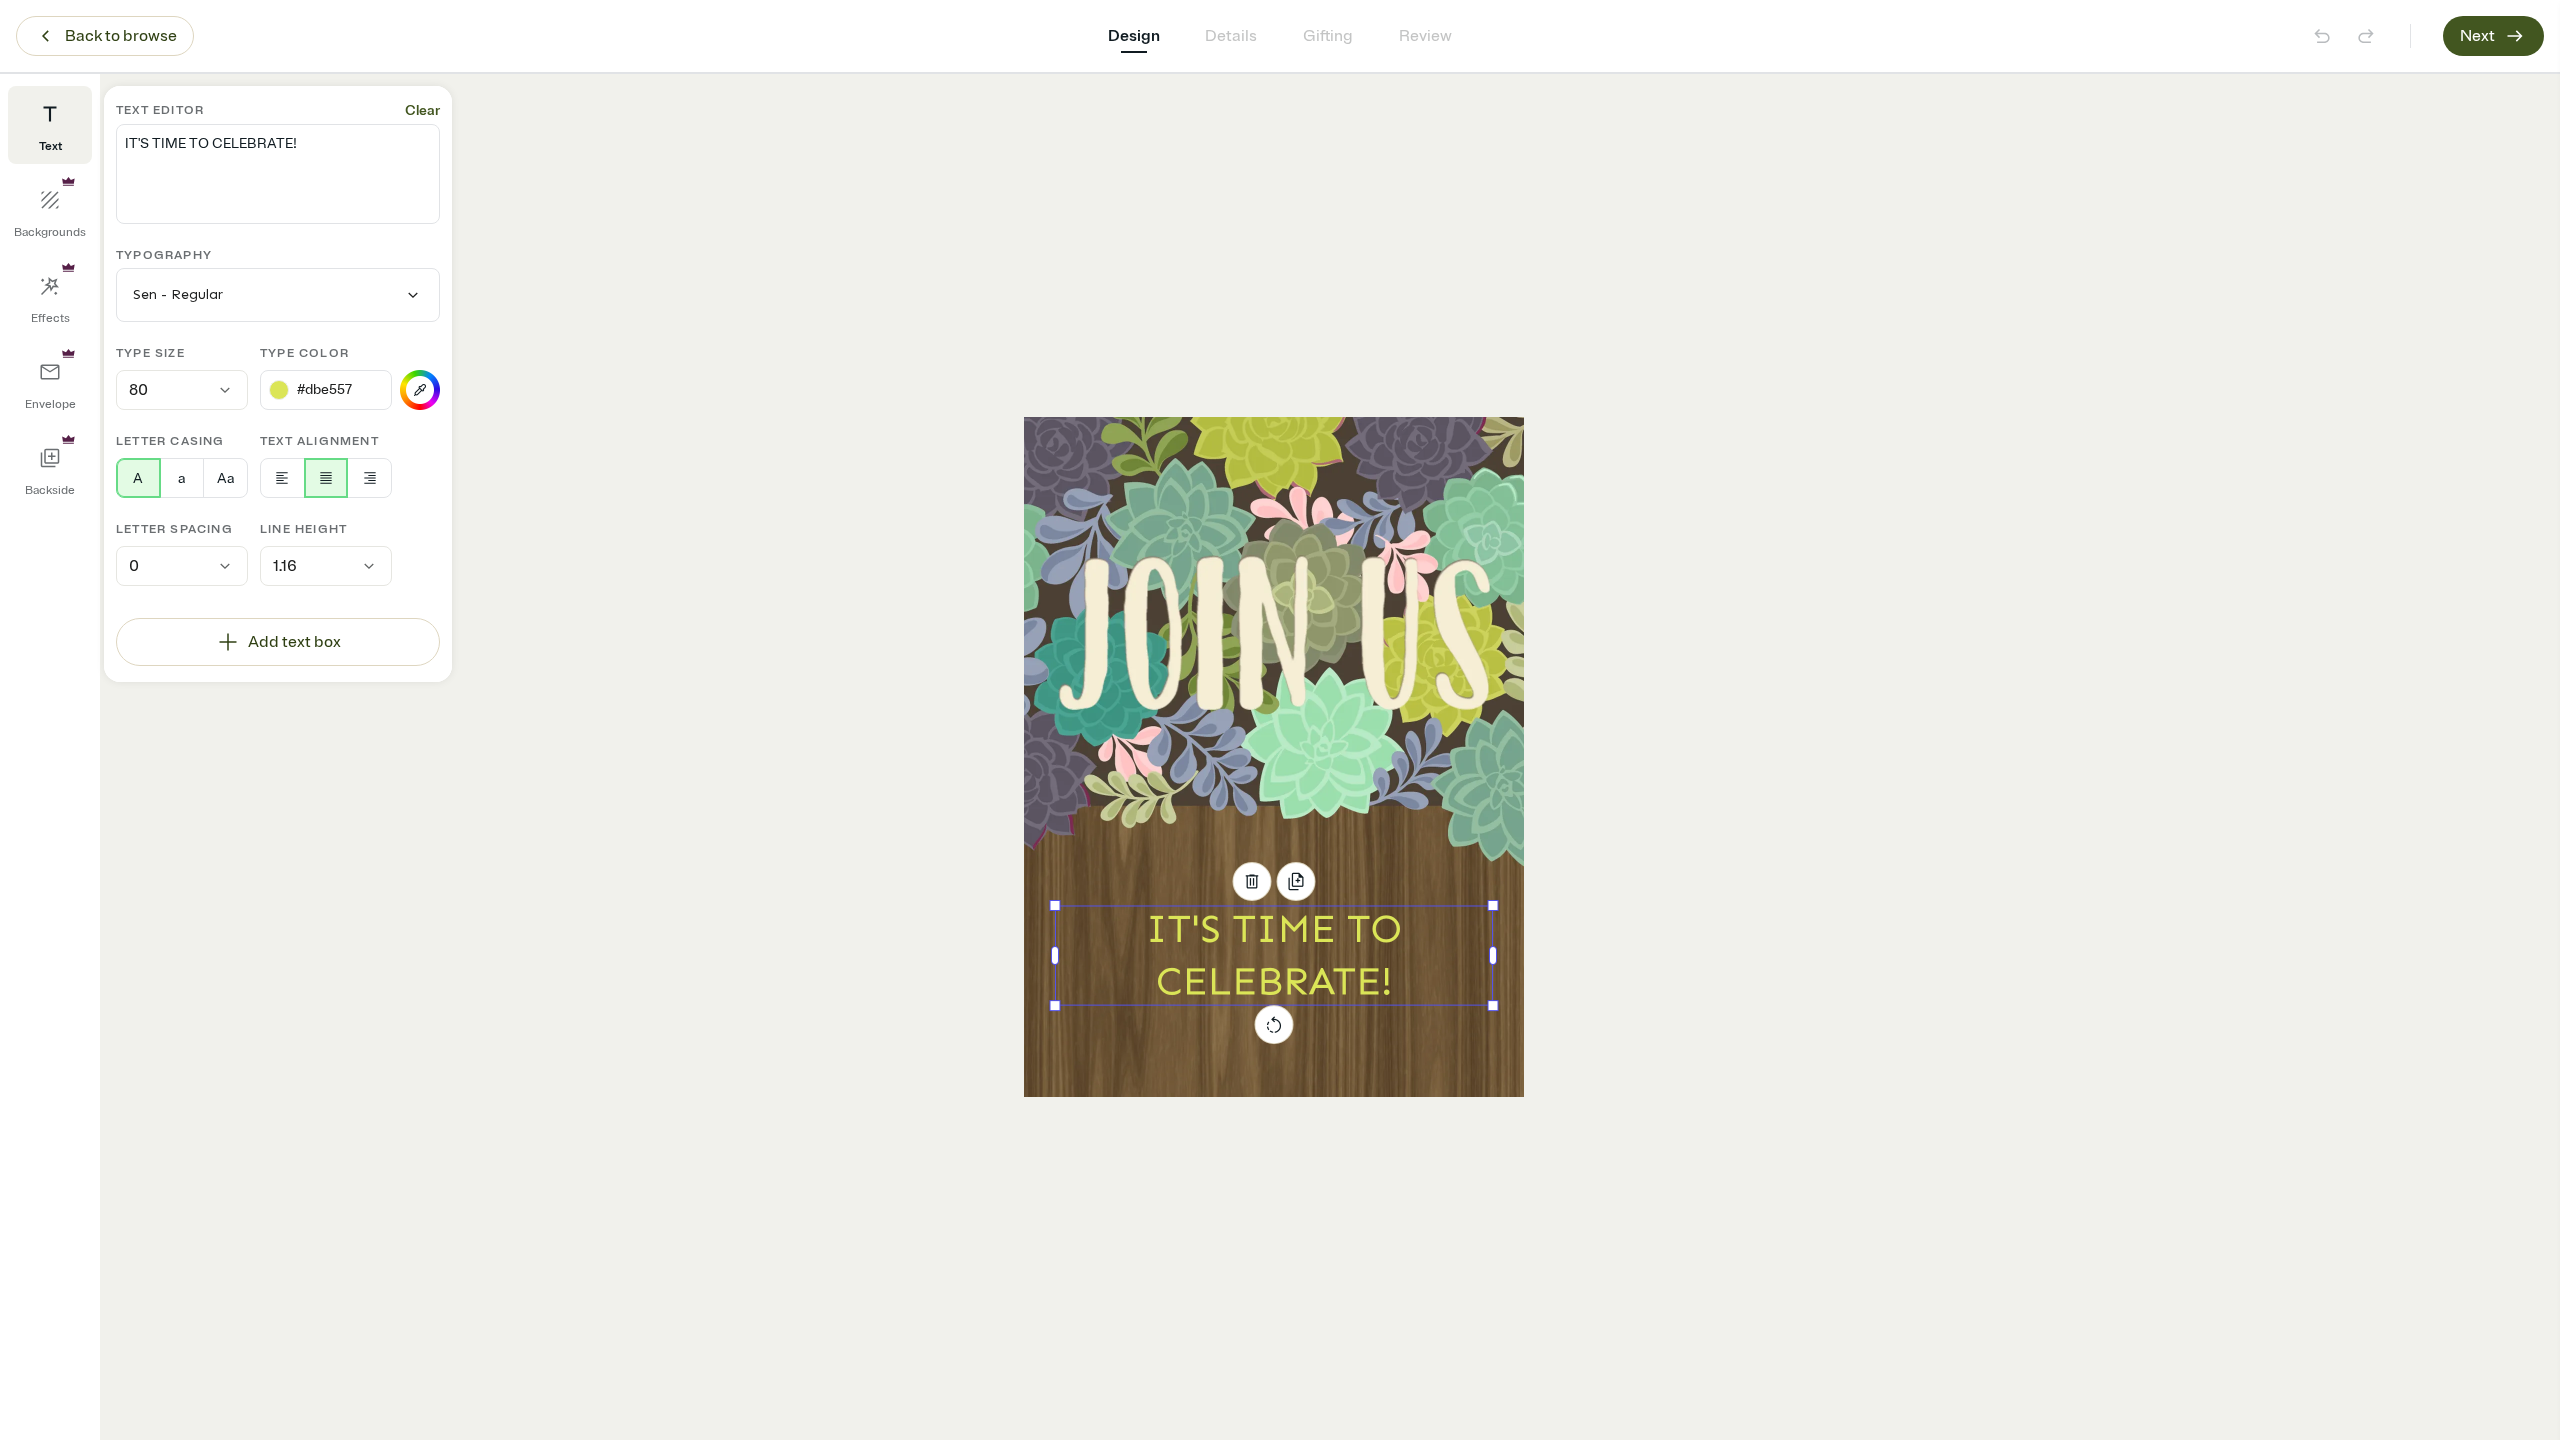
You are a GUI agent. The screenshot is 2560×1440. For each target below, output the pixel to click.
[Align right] (369, 478)
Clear (422, 110)
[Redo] (2366, 36)
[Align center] (326, 478)
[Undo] (2322, 36)
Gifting (1328, 36)
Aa (225, 478)
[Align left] (282, 478)
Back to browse (121, 36)
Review (1425, 36)
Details (1231, 36)
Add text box (294, 642)
